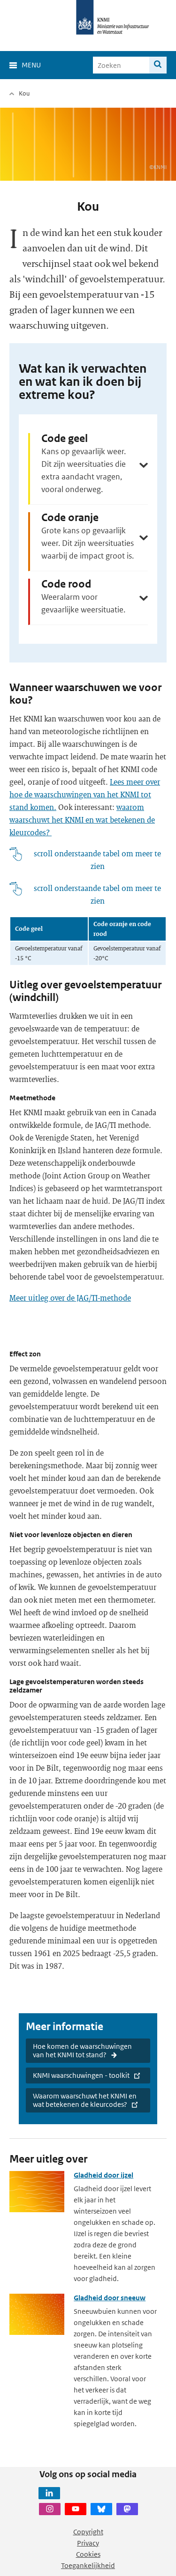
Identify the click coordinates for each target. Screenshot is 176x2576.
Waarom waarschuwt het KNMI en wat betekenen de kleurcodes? (85, 2100)
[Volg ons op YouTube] (76, 2509)
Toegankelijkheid (88, 2565)
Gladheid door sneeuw (110, 2298)
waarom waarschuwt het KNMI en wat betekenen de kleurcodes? (82, 820)
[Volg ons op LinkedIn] (49, 2493)
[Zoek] (158, 65)
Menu (31, 65)
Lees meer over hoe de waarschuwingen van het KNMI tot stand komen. (85, 794)
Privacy (88, 2543)
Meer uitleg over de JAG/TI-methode (70, 1298)
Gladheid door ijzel (103, 2175)
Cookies (88, 2554)
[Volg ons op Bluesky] (101, 2509)
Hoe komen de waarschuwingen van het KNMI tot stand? (82, 2050)
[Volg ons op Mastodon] (127, 2509)
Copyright (88, 2532)
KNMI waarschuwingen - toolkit (81, 2075)
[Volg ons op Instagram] (50, 2509)
